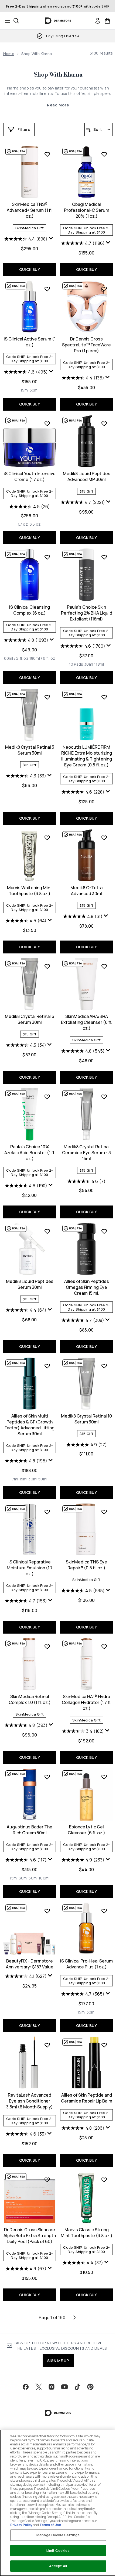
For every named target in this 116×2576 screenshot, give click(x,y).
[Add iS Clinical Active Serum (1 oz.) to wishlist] (47, 289)
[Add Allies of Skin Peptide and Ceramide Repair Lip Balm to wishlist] (104, 2045)
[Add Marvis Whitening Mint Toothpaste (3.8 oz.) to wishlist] (47, 838)
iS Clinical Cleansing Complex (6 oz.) (30, 610)
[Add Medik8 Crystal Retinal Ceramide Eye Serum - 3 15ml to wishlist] (104, 1097)
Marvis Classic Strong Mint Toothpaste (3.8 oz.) (87, 2233)
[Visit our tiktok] (77, 2387)
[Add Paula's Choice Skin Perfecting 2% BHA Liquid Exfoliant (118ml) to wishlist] (104, 557)
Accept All (58, 2566)
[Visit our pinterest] (90, 2387)
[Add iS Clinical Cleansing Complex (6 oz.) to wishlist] (47, 557)
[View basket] (107, 21)
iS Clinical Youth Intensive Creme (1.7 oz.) (30, 476)
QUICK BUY (30, 269)
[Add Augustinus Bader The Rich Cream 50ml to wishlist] (47, 1777)
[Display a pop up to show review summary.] (52, 239)
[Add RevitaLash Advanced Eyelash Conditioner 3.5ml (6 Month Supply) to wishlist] (47, 2045)
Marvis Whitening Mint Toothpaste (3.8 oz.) (30, 891)
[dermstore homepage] (58, 21)
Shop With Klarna (58, 75)
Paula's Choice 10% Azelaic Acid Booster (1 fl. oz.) (30, 1153)
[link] (98, 21)
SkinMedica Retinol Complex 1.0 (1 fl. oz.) (30, 1699)
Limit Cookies (58, 2550)
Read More (58, 105)
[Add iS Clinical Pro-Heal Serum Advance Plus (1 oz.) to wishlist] (104, 1911)
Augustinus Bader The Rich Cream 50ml (30, 1830)
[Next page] (74, 2317)
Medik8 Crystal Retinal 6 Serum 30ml (30, 1019)
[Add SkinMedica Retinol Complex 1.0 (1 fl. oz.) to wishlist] (47, 1646)
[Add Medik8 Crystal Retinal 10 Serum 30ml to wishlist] (104, 1366)
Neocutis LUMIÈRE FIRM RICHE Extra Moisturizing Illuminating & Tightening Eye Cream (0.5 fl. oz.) (87, 756)
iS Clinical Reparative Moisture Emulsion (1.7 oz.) (30, 1568)
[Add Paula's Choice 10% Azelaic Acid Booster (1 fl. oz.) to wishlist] (47, 1097)
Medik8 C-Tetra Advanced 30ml (86, 891)
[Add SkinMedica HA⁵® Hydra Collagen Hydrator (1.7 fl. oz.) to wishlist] (104, 1646)
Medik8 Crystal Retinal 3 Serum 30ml (30, 750)
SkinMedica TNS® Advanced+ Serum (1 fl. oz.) (30, 210)
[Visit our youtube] (64, 2387)
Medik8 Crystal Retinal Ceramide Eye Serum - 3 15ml (86, 1153)
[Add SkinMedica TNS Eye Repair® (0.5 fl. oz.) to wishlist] (104, 1512)
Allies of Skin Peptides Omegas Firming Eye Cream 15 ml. (87, 1287)
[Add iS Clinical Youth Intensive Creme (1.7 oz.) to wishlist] (47, 424)
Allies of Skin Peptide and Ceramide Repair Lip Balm (87, 2098)
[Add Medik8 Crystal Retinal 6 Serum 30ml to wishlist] (47, 966)
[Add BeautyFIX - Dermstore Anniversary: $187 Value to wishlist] (47, 1911)
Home (9, 54)
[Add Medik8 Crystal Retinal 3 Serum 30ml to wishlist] (47, 697)
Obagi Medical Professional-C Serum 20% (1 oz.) (87, 210)
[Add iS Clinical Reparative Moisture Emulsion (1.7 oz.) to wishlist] (47, 1512)
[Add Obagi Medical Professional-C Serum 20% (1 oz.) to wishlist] (104, 154)
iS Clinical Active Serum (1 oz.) (30, 342)
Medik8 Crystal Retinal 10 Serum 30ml (86, 1419)
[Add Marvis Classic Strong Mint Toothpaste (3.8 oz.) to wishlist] (104, 2180)
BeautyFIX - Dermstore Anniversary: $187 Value (30, 1964)
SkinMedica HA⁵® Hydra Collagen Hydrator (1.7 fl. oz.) (87, 1702)
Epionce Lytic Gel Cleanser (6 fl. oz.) (86, 1830)
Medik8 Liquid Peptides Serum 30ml (30, 1284)
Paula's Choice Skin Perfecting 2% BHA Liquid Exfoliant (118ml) (87, 613)
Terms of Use (50, 2525)
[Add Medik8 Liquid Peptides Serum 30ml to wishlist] (47, 1231)
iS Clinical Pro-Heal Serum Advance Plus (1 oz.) (86, 1964)
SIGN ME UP (58, 2361)
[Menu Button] (6, 21)
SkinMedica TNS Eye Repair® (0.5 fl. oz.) (86, 1565)
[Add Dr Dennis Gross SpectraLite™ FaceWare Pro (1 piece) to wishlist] (104, 289)
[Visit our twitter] (39, 2387)
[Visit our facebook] (26, 2387)
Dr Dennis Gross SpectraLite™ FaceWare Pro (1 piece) (86, 345)
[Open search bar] (16, 21)
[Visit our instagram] (52, 2387)
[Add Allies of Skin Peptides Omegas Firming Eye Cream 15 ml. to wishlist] (104, 1231)
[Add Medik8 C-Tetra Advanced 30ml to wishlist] (104, 838)
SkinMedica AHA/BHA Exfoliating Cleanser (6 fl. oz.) (87, 1022)
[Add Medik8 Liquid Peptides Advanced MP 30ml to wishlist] (104, 424)
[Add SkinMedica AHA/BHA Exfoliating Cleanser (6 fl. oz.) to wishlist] (104, 966)
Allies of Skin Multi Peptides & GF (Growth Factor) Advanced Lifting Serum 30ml (30, 1425)
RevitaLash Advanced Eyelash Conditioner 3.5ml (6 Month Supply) (30, 2101)
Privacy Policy (21, 2525)
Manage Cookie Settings (58, 2535)
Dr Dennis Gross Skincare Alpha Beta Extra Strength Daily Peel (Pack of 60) (30, 2236)
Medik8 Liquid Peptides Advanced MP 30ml (87, 476)
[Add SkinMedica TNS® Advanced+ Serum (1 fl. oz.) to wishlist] (47, 154)
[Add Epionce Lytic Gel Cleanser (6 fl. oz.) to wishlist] (104, 1777)
